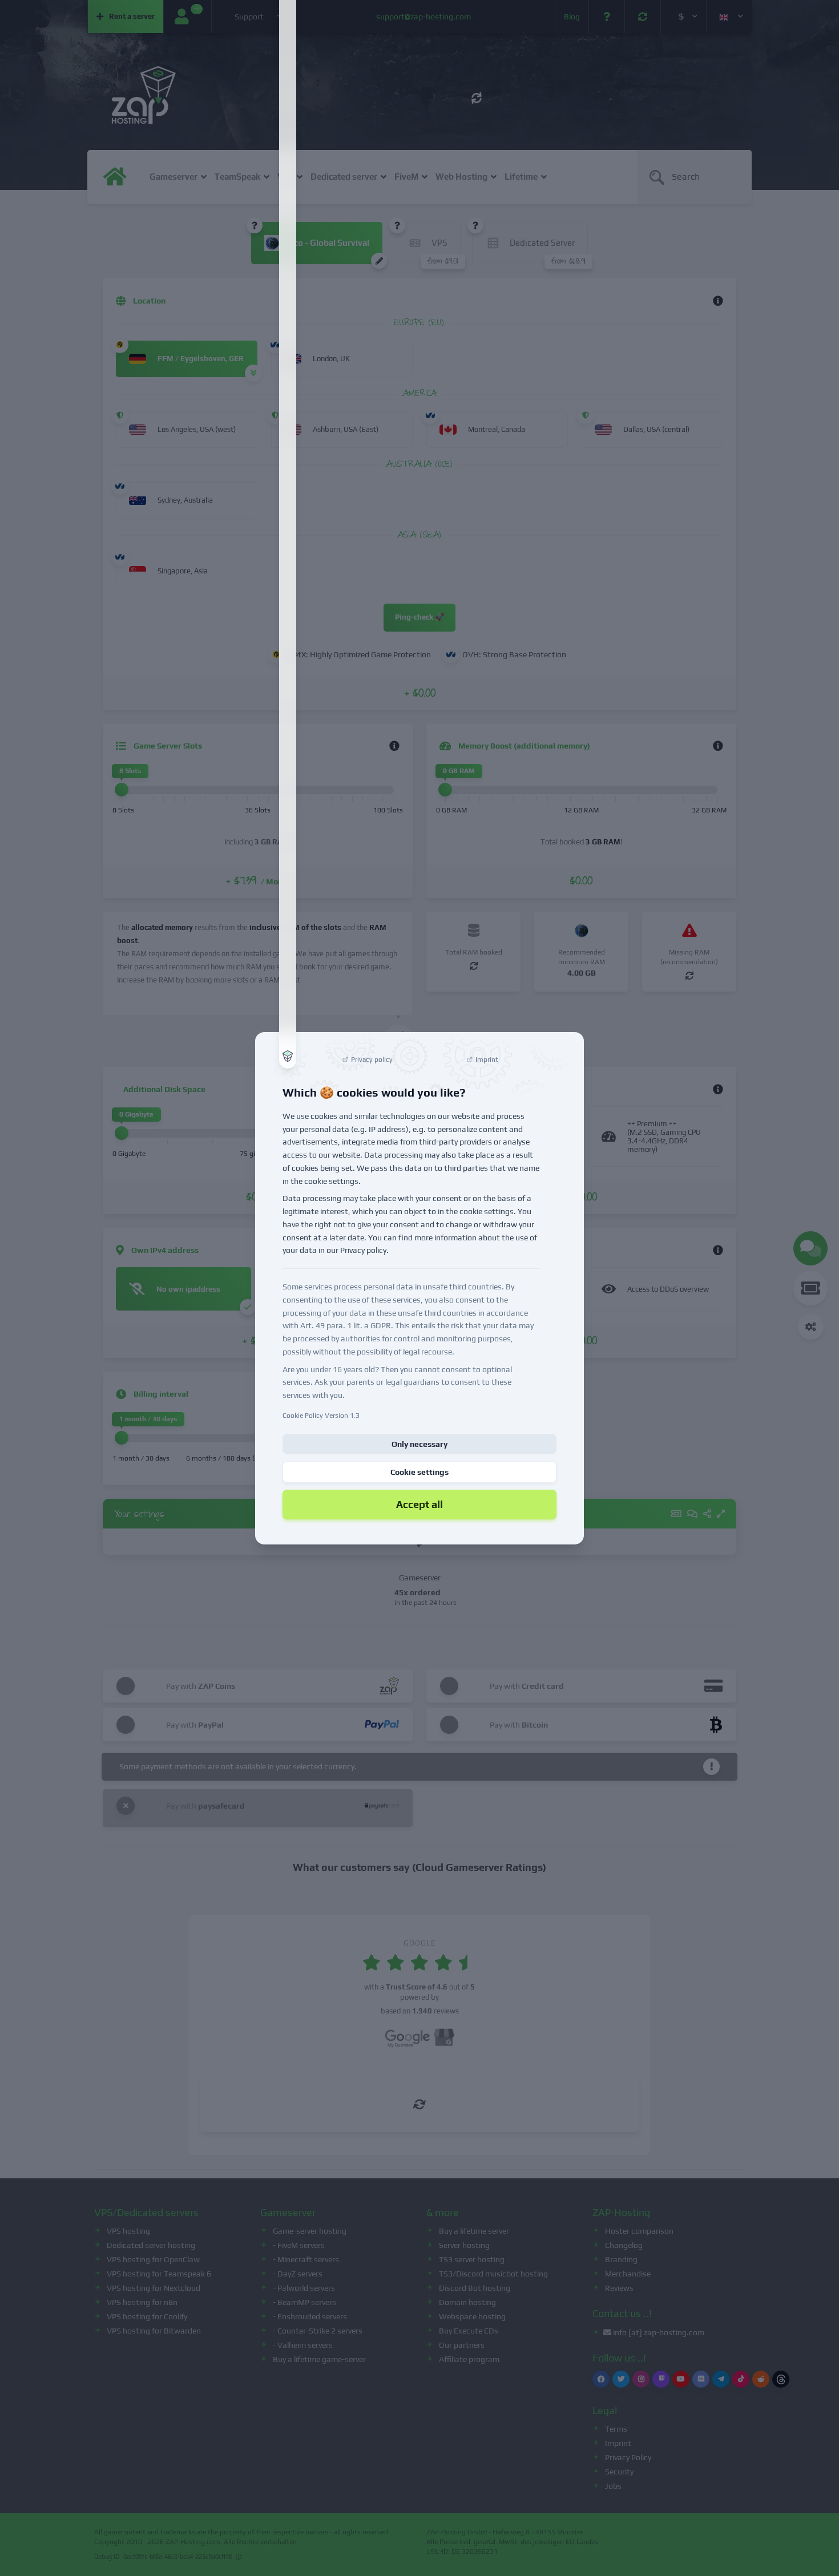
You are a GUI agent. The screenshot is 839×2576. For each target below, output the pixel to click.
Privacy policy (363, 1250)
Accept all (419, 1504)
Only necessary (419, 1444)
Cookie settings (419, 1472)
